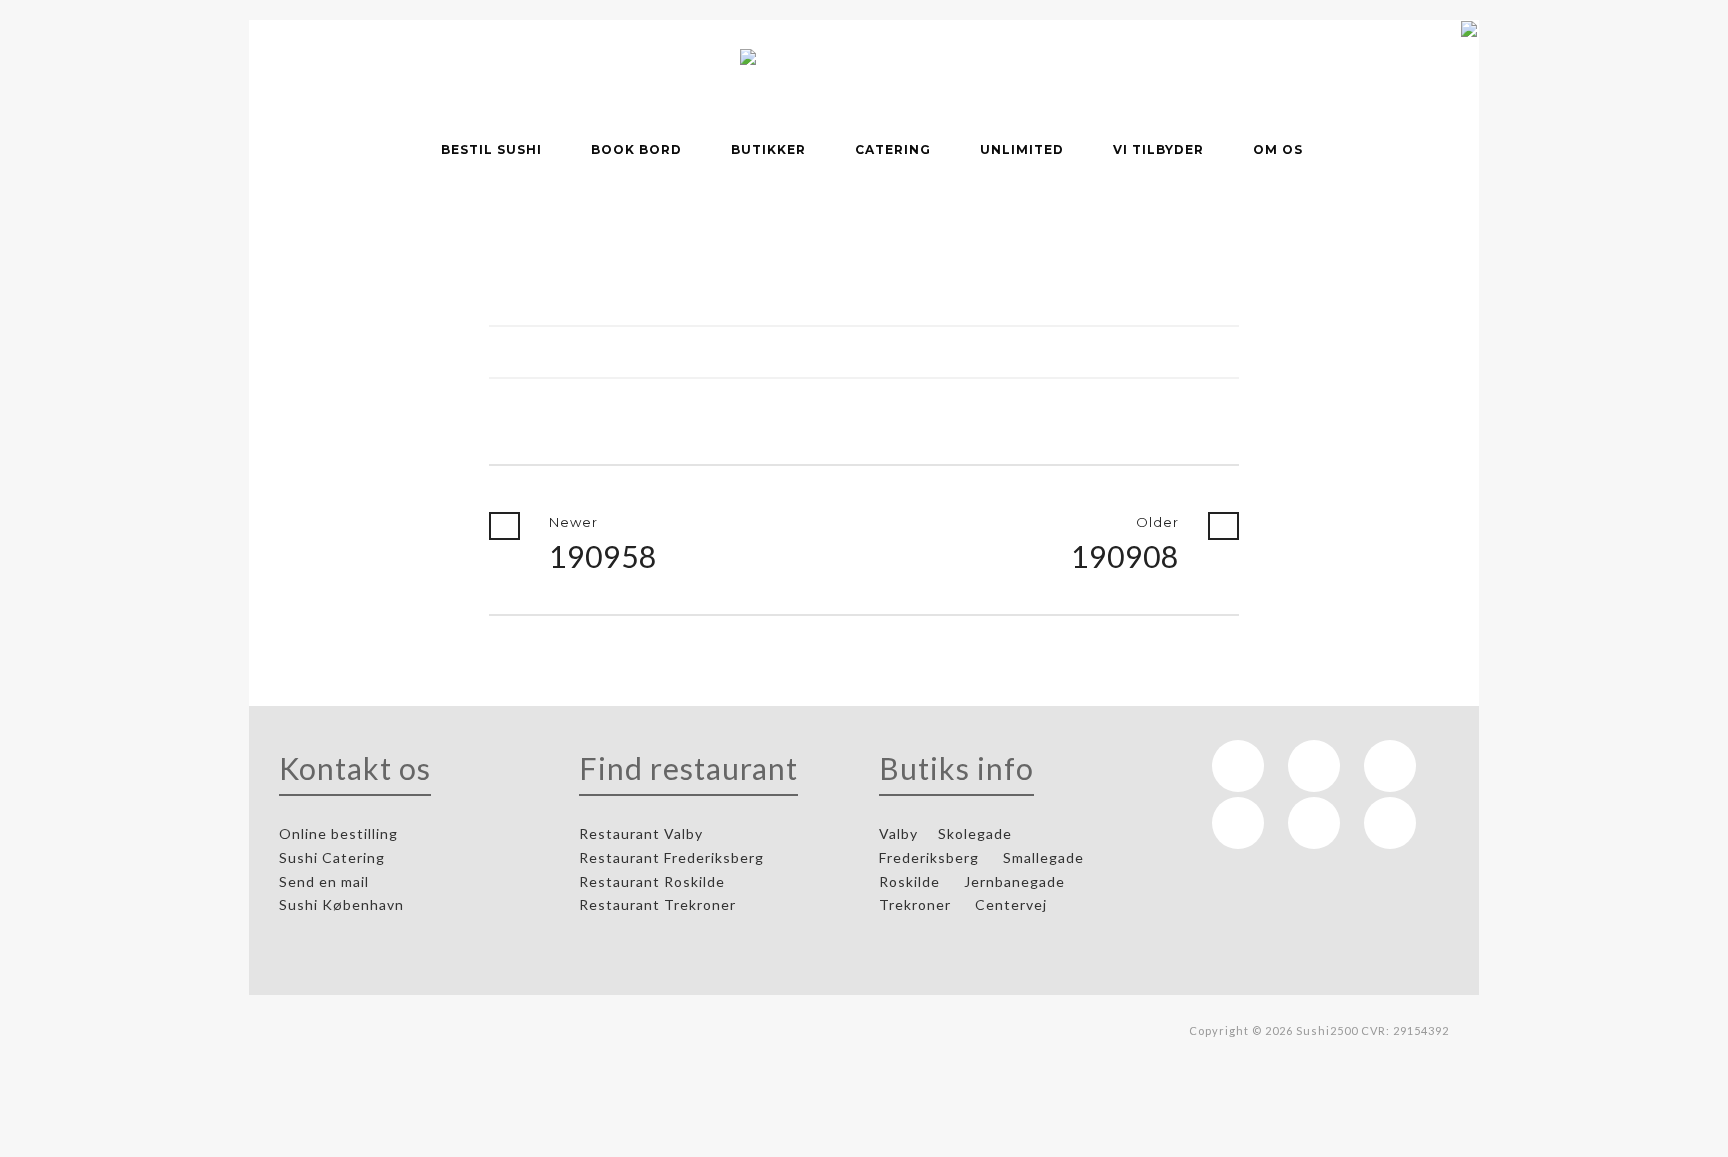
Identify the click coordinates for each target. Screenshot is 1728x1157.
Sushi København (343, 904)
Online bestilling (340, 833)
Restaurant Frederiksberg (673, 857)
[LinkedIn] (1390, 766)
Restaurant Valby (641, 833)
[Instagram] (1314, 766)
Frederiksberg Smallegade (981, 857)
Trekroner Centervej (963, 904)
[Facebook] (1238, 766)
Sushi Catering (334, 857)
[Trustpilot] (1314, 823)
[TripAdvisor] (1238, 823)
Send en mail (326, 881)
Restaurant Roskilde (654, 881)
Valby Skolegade (945, 833)
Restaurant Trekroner (659, 904)
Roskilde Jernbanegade (972, 881)
